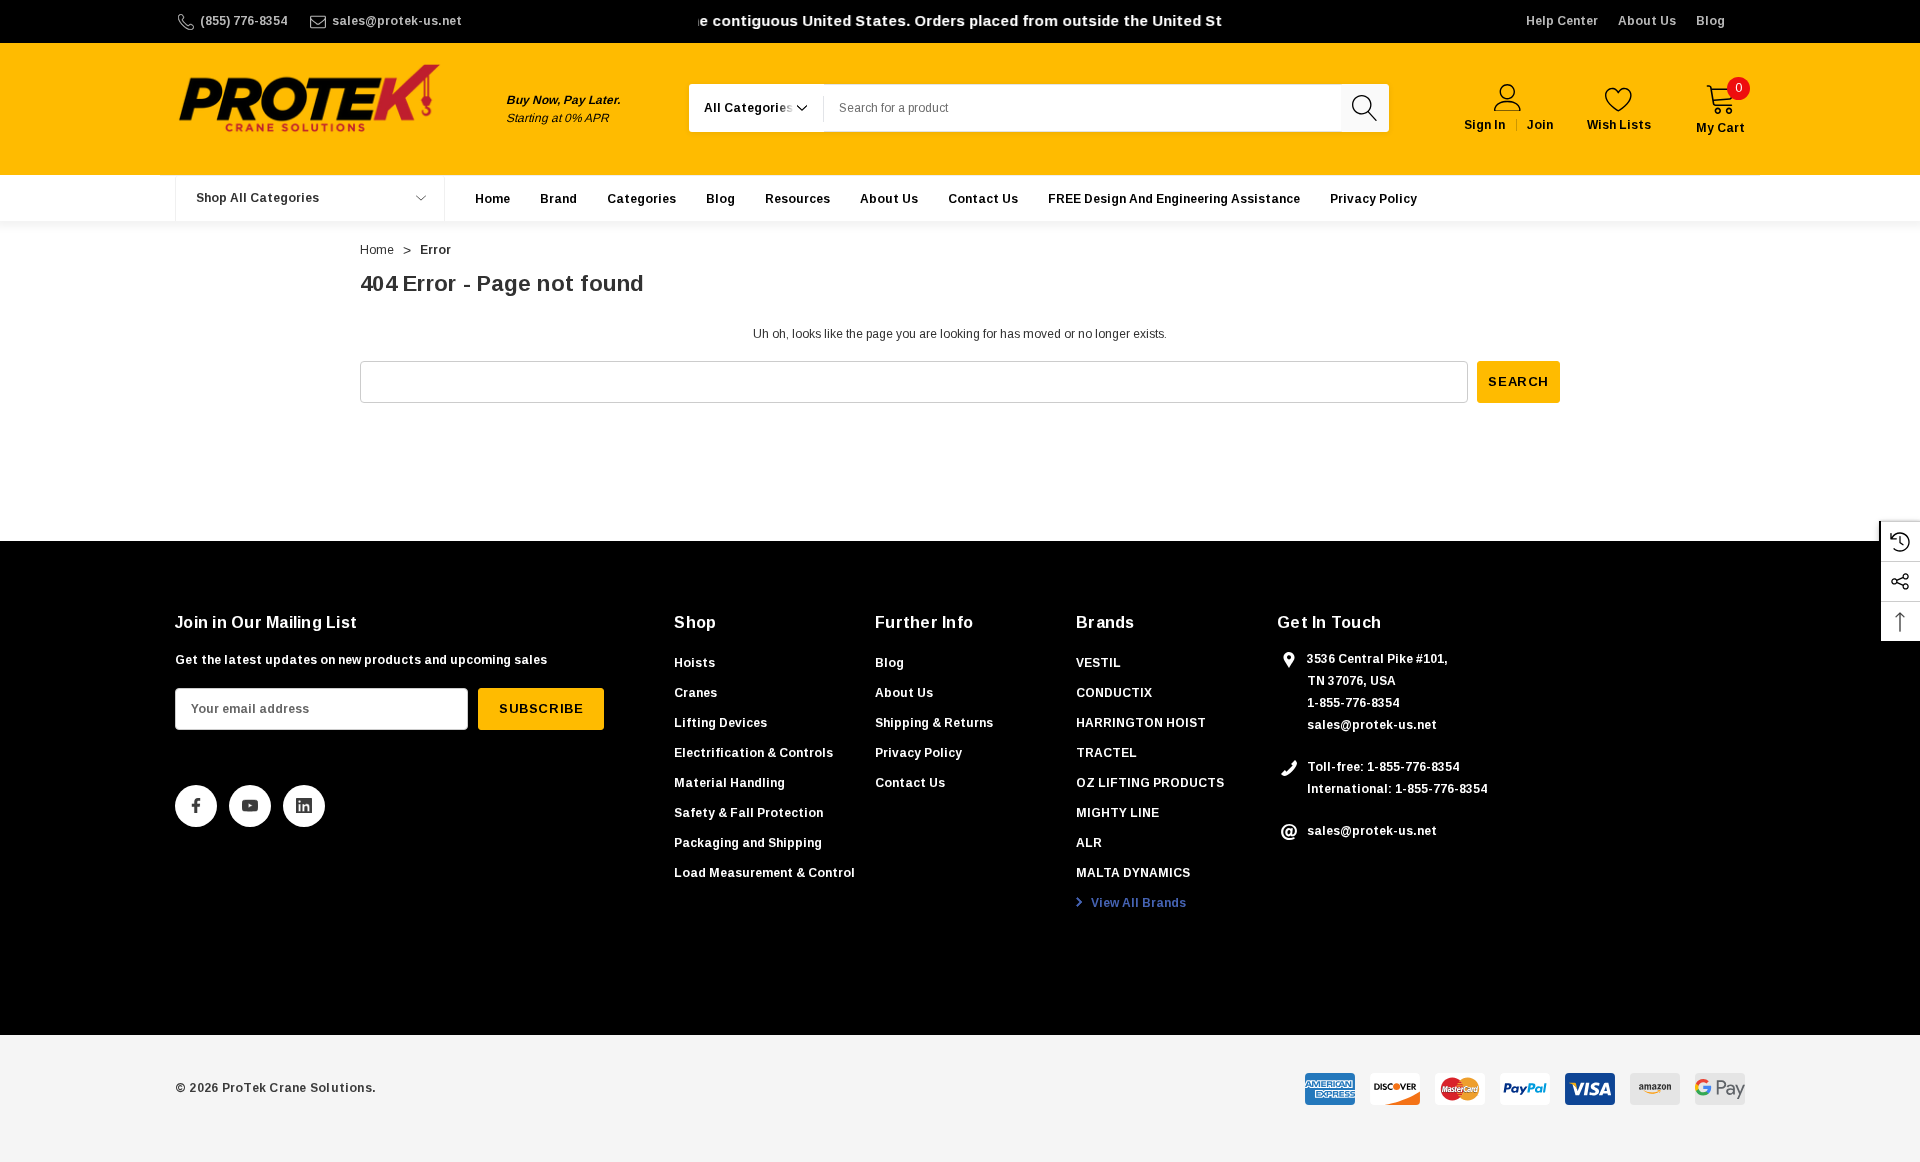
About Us (1647, 21)
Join (1540, 125)
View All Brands (1137, 903)
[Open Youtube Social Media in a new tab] (250, 806)
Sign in (1484, 125)
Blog (1710, 21)
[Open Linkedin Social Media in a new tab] (304, 806)
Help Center (1562, 21)
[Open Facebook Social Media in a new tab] (196, 806)
